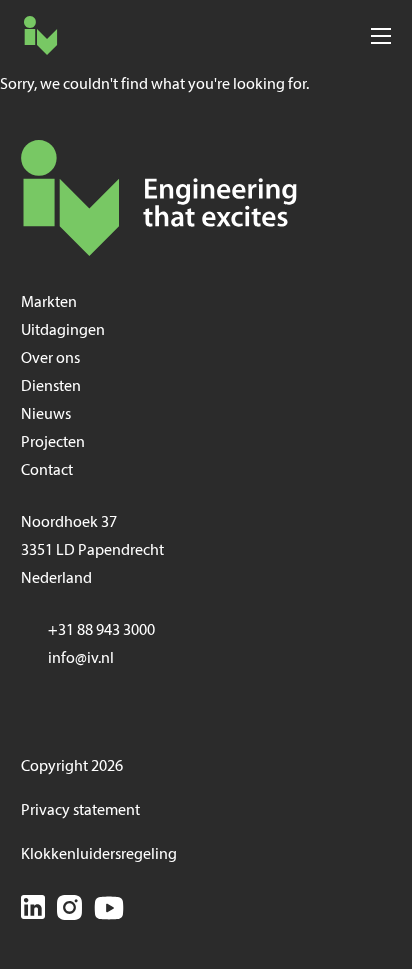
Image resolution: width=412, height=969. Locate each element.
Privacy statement (80, 811)
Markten (49, 303)
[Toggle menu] (381, 35)
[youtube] (109, 911)
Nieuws (46, 415)
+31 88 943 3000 (101, 631)
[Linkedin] (33, 910)
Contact (47, 471)
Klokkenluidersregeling (99, 855)
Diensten (51, 387)
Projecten (53, 443)
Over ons (50, 359)
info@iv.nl (81, 659)
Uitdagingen (63, 331)
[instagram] (69, 911)
